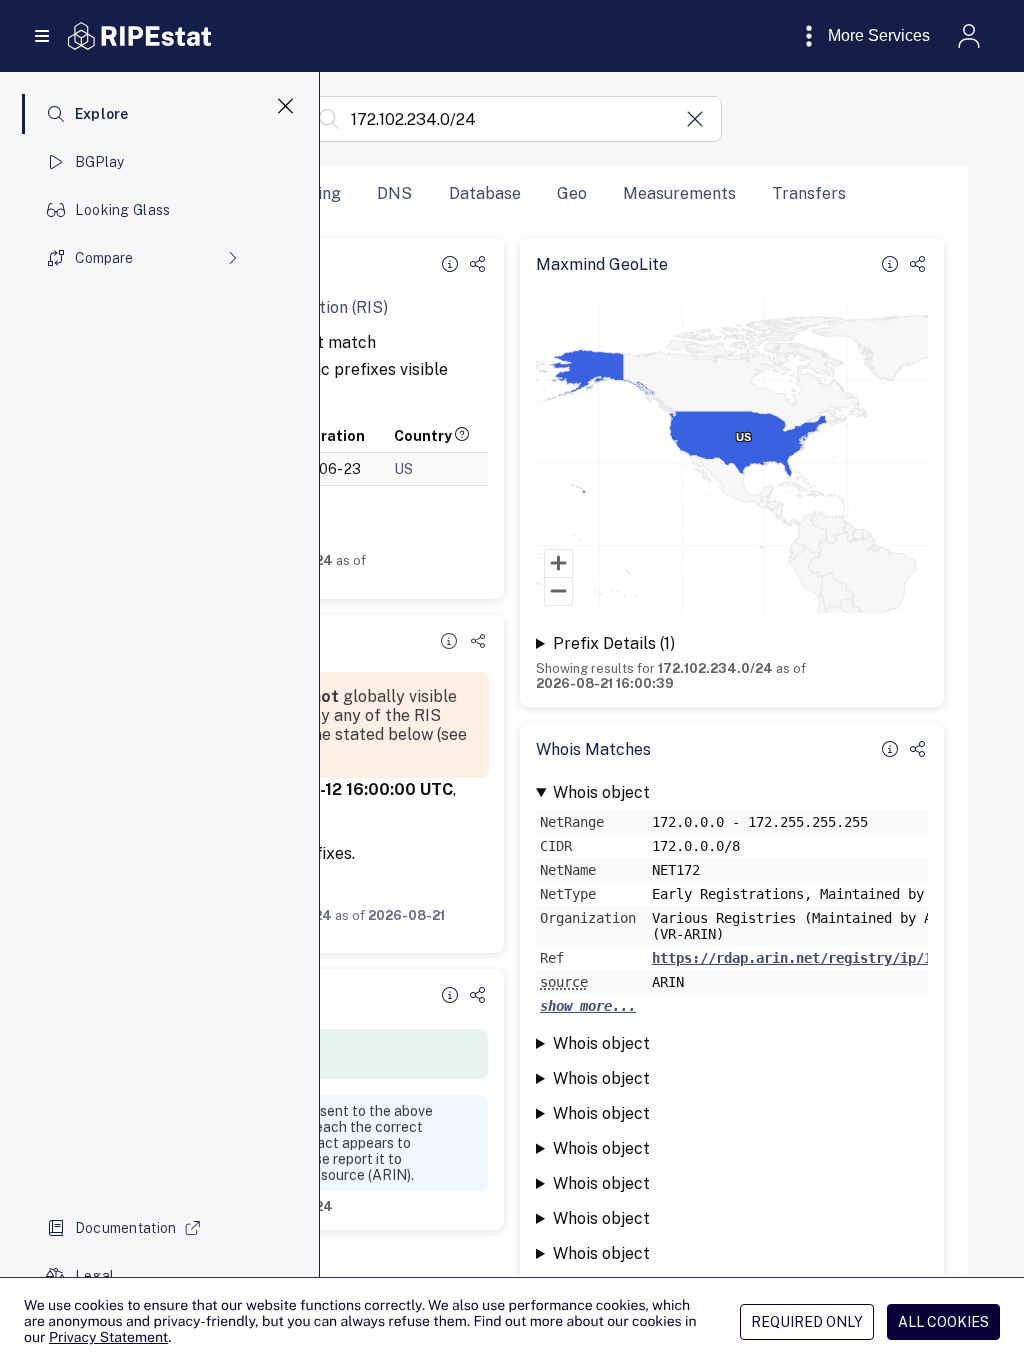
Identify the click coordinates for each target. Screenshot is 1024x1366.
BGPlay (100, 162)
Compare (104, 258)
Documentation (126, 1228)
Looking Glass (123, 210)
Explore (102, 114)
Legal (94, 1276)
